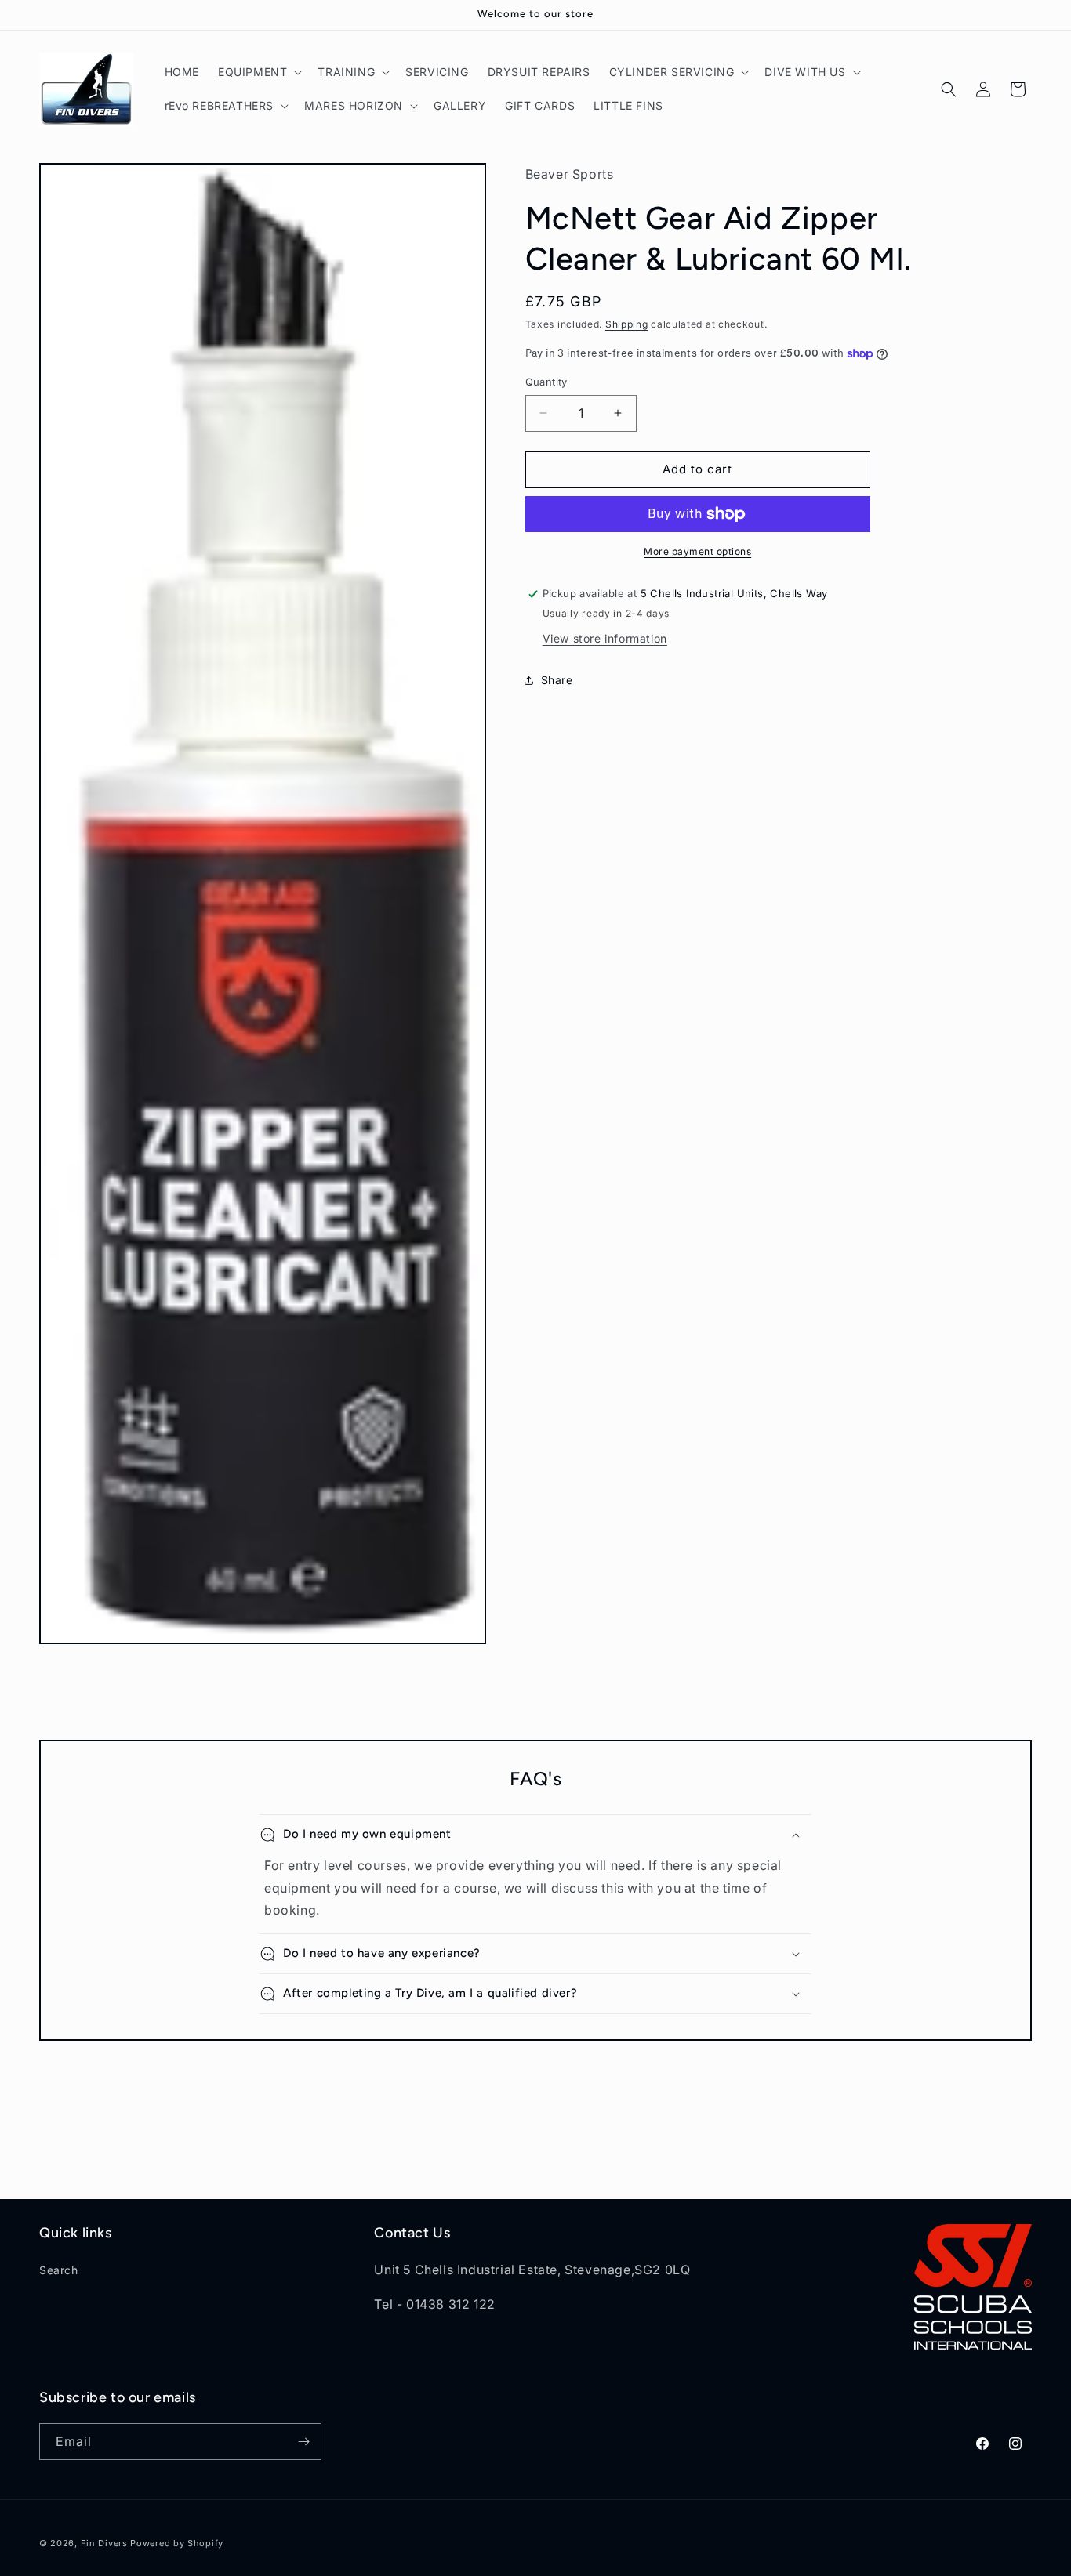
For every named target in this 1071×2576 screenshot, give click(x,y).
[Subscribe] (303, 2442)
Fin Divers (104, 2543)
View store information (605, 638)
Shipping (627, 324)
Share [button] (557, 680)
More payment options (697, 551)
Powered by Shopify (177, 2543)
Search (59, 2270)
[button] (258, 72)
